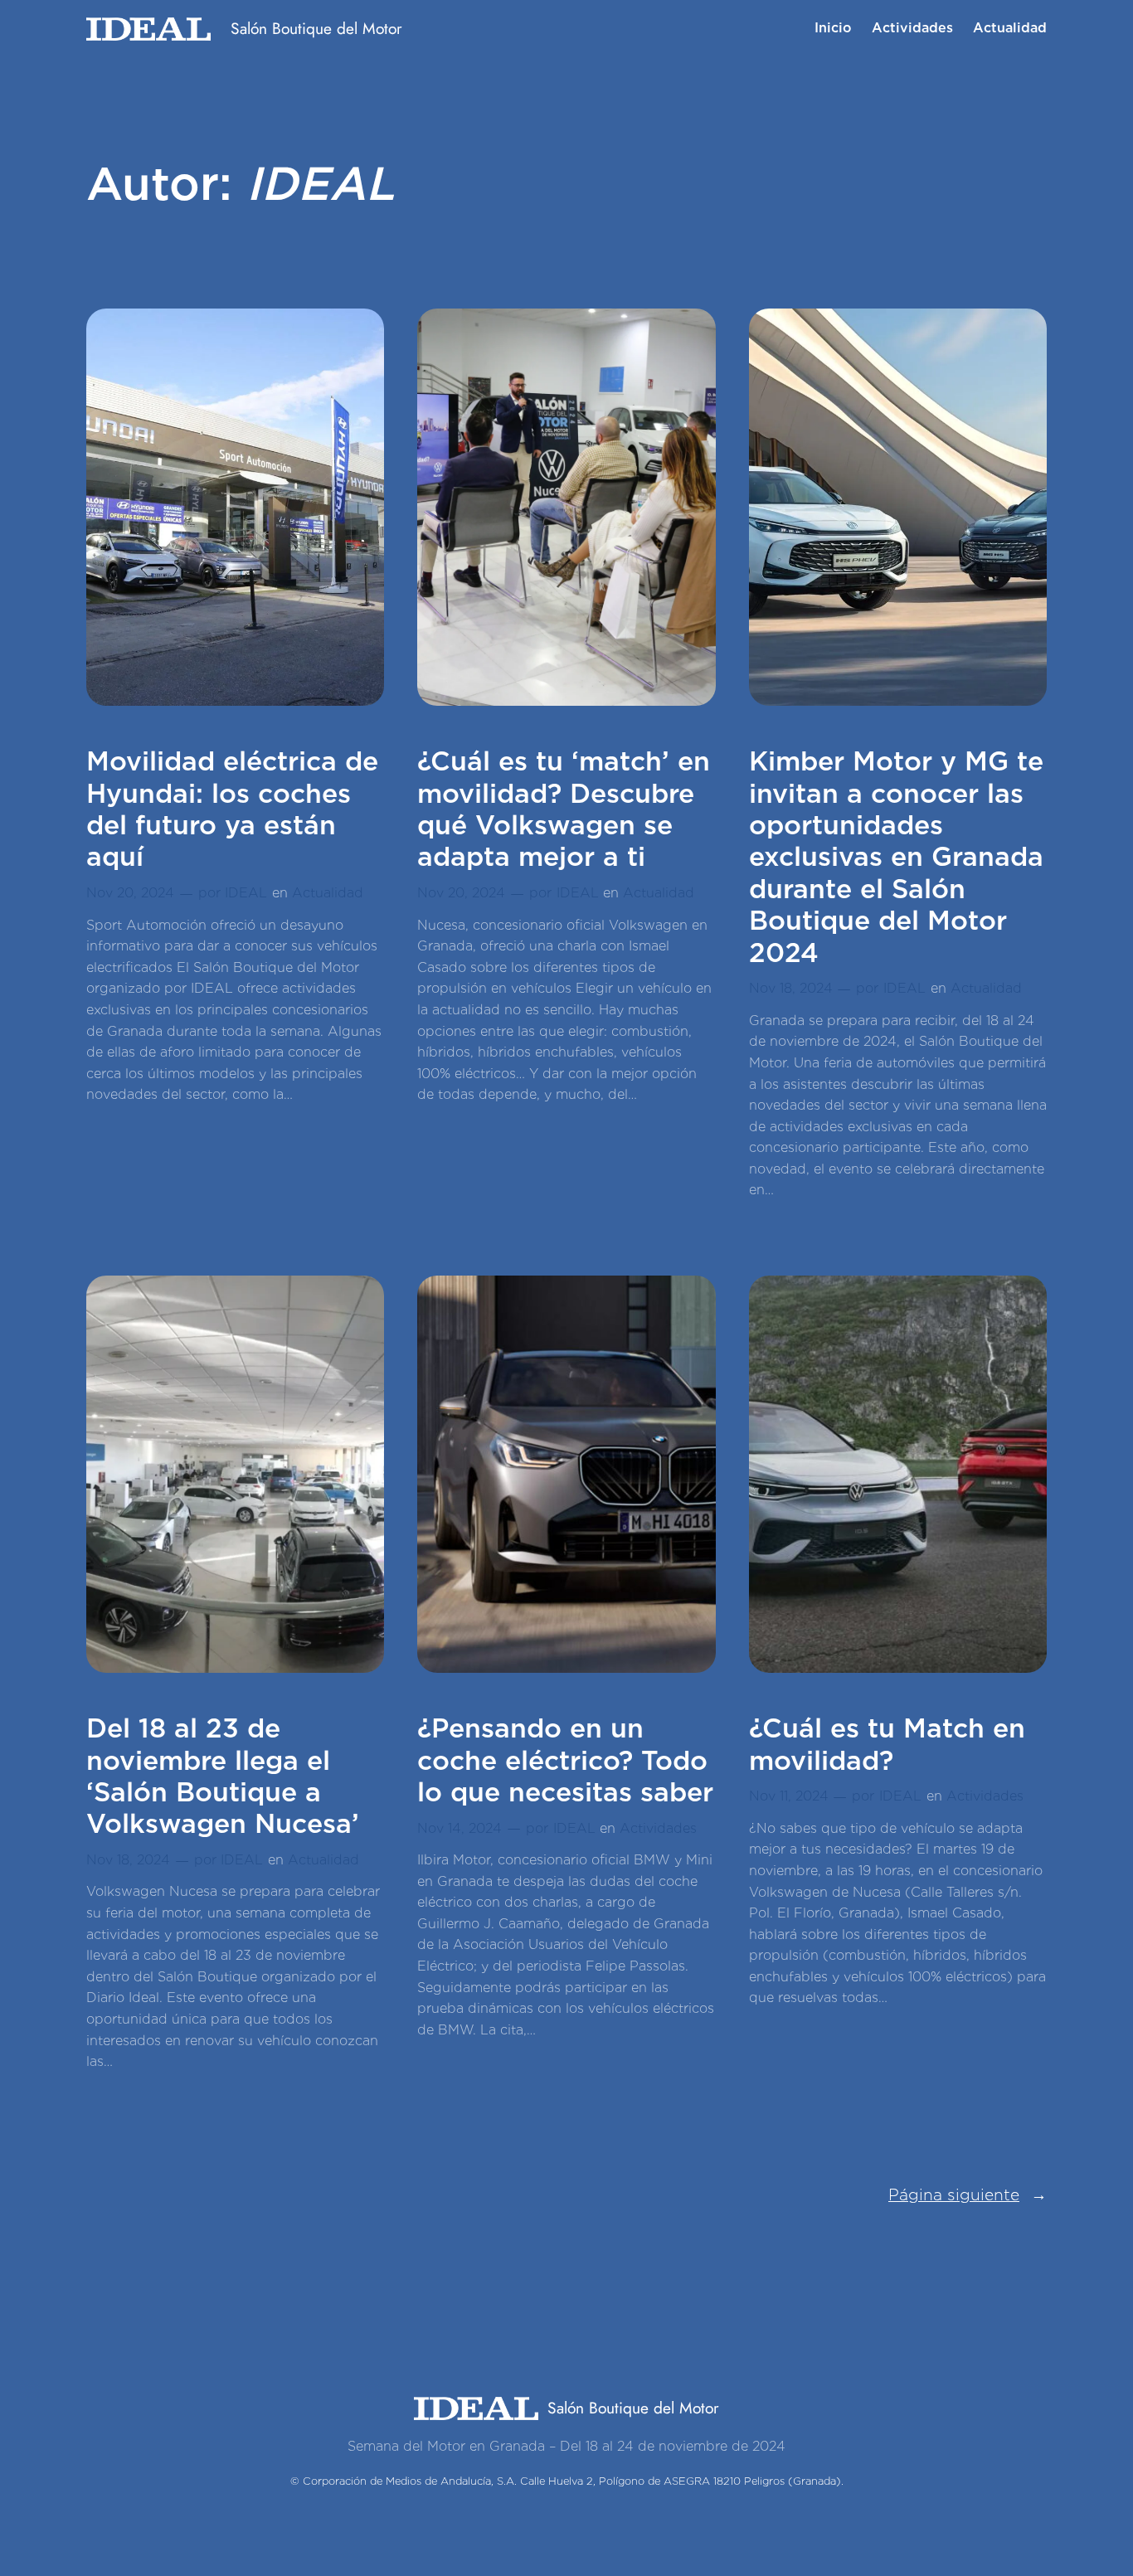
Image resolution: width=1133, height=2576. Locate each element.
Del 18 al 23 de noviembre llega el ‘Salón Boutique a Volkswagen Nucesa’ (223, 1776)
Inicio (833, 28)
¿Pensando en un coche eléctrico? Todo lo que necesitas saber (565, 1760)
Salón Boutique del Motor (316, 28)
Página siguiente (968, 2195)
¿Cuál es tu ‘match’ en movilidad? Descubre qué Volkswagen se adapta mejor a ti (564, 809)
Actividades (658, 1828)
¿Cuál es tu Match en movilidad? (887, 1744)
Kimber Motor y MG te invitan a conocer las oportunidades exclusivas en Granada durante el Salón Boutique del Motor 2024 (896, 857)
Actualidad (328, 893)
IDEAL (246, 893)
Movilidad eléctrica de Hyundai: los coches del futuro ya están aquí (232, 809)
